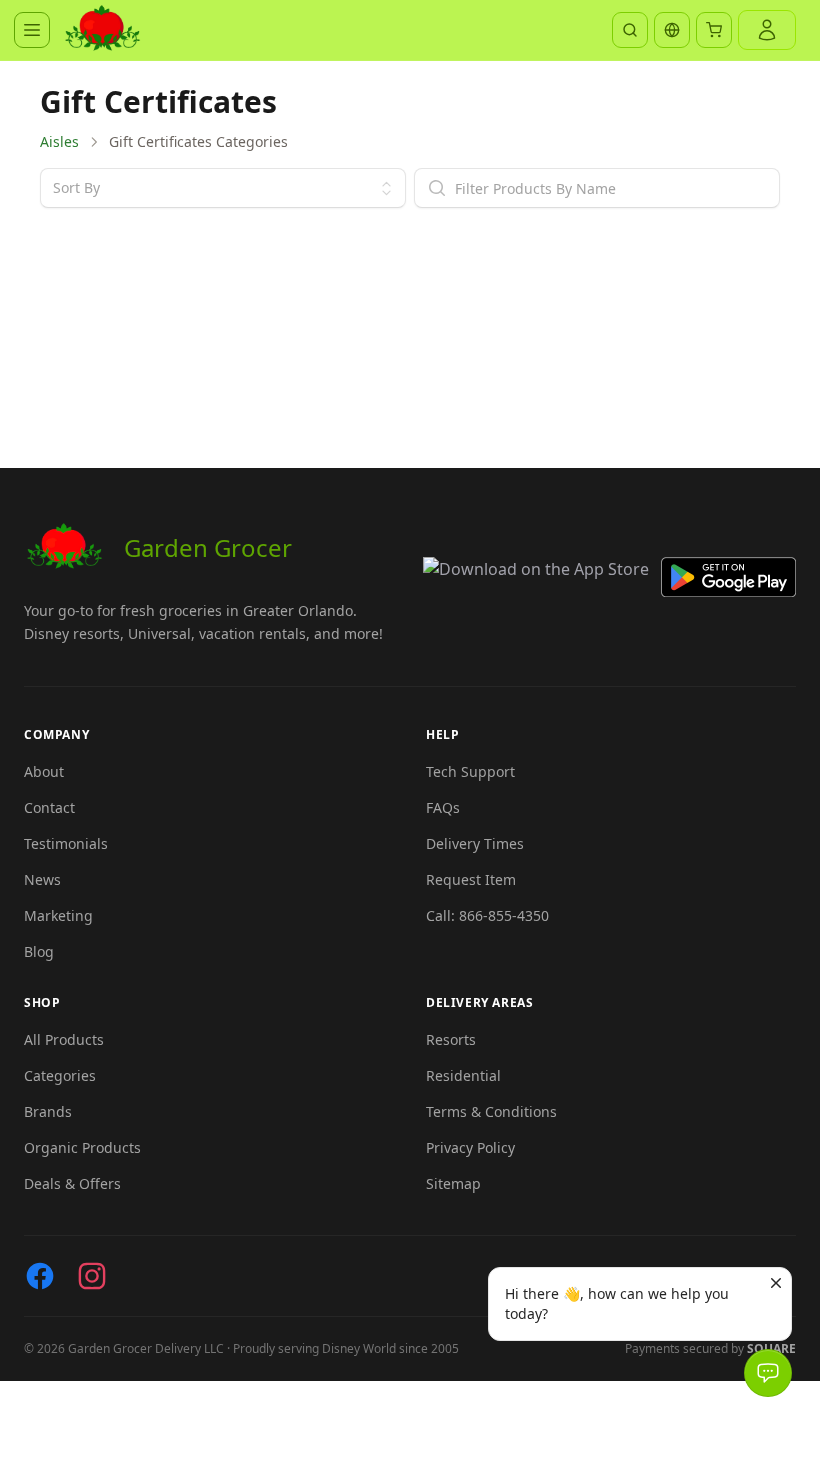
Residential (463, 1075)
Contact (49, 807)
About (44, 771)
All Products (64, 1039)
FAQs (443, 807)
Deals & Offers (72, 1183)
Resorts (451, 1039)
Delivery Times (475, 843)
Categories (60, 1075)
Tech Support (470, 771)
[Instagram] (92, 1276)
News (42, 879)
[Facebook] (40, 1276)
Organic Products (82, 1147)
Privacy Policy (470, 1147)
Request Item (471, 879)
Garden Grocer (208, 547)
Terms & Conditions (491, 1111)
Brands (48, 1111)
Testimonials (66, 843)
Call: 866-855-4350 (487, 915)
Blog (39, 951)
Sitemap (453, 1183)
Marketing (58, 915)
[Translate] (672, 30)
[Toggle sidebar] (32, 30)
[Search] (630, 30)
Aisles (59, 141)
